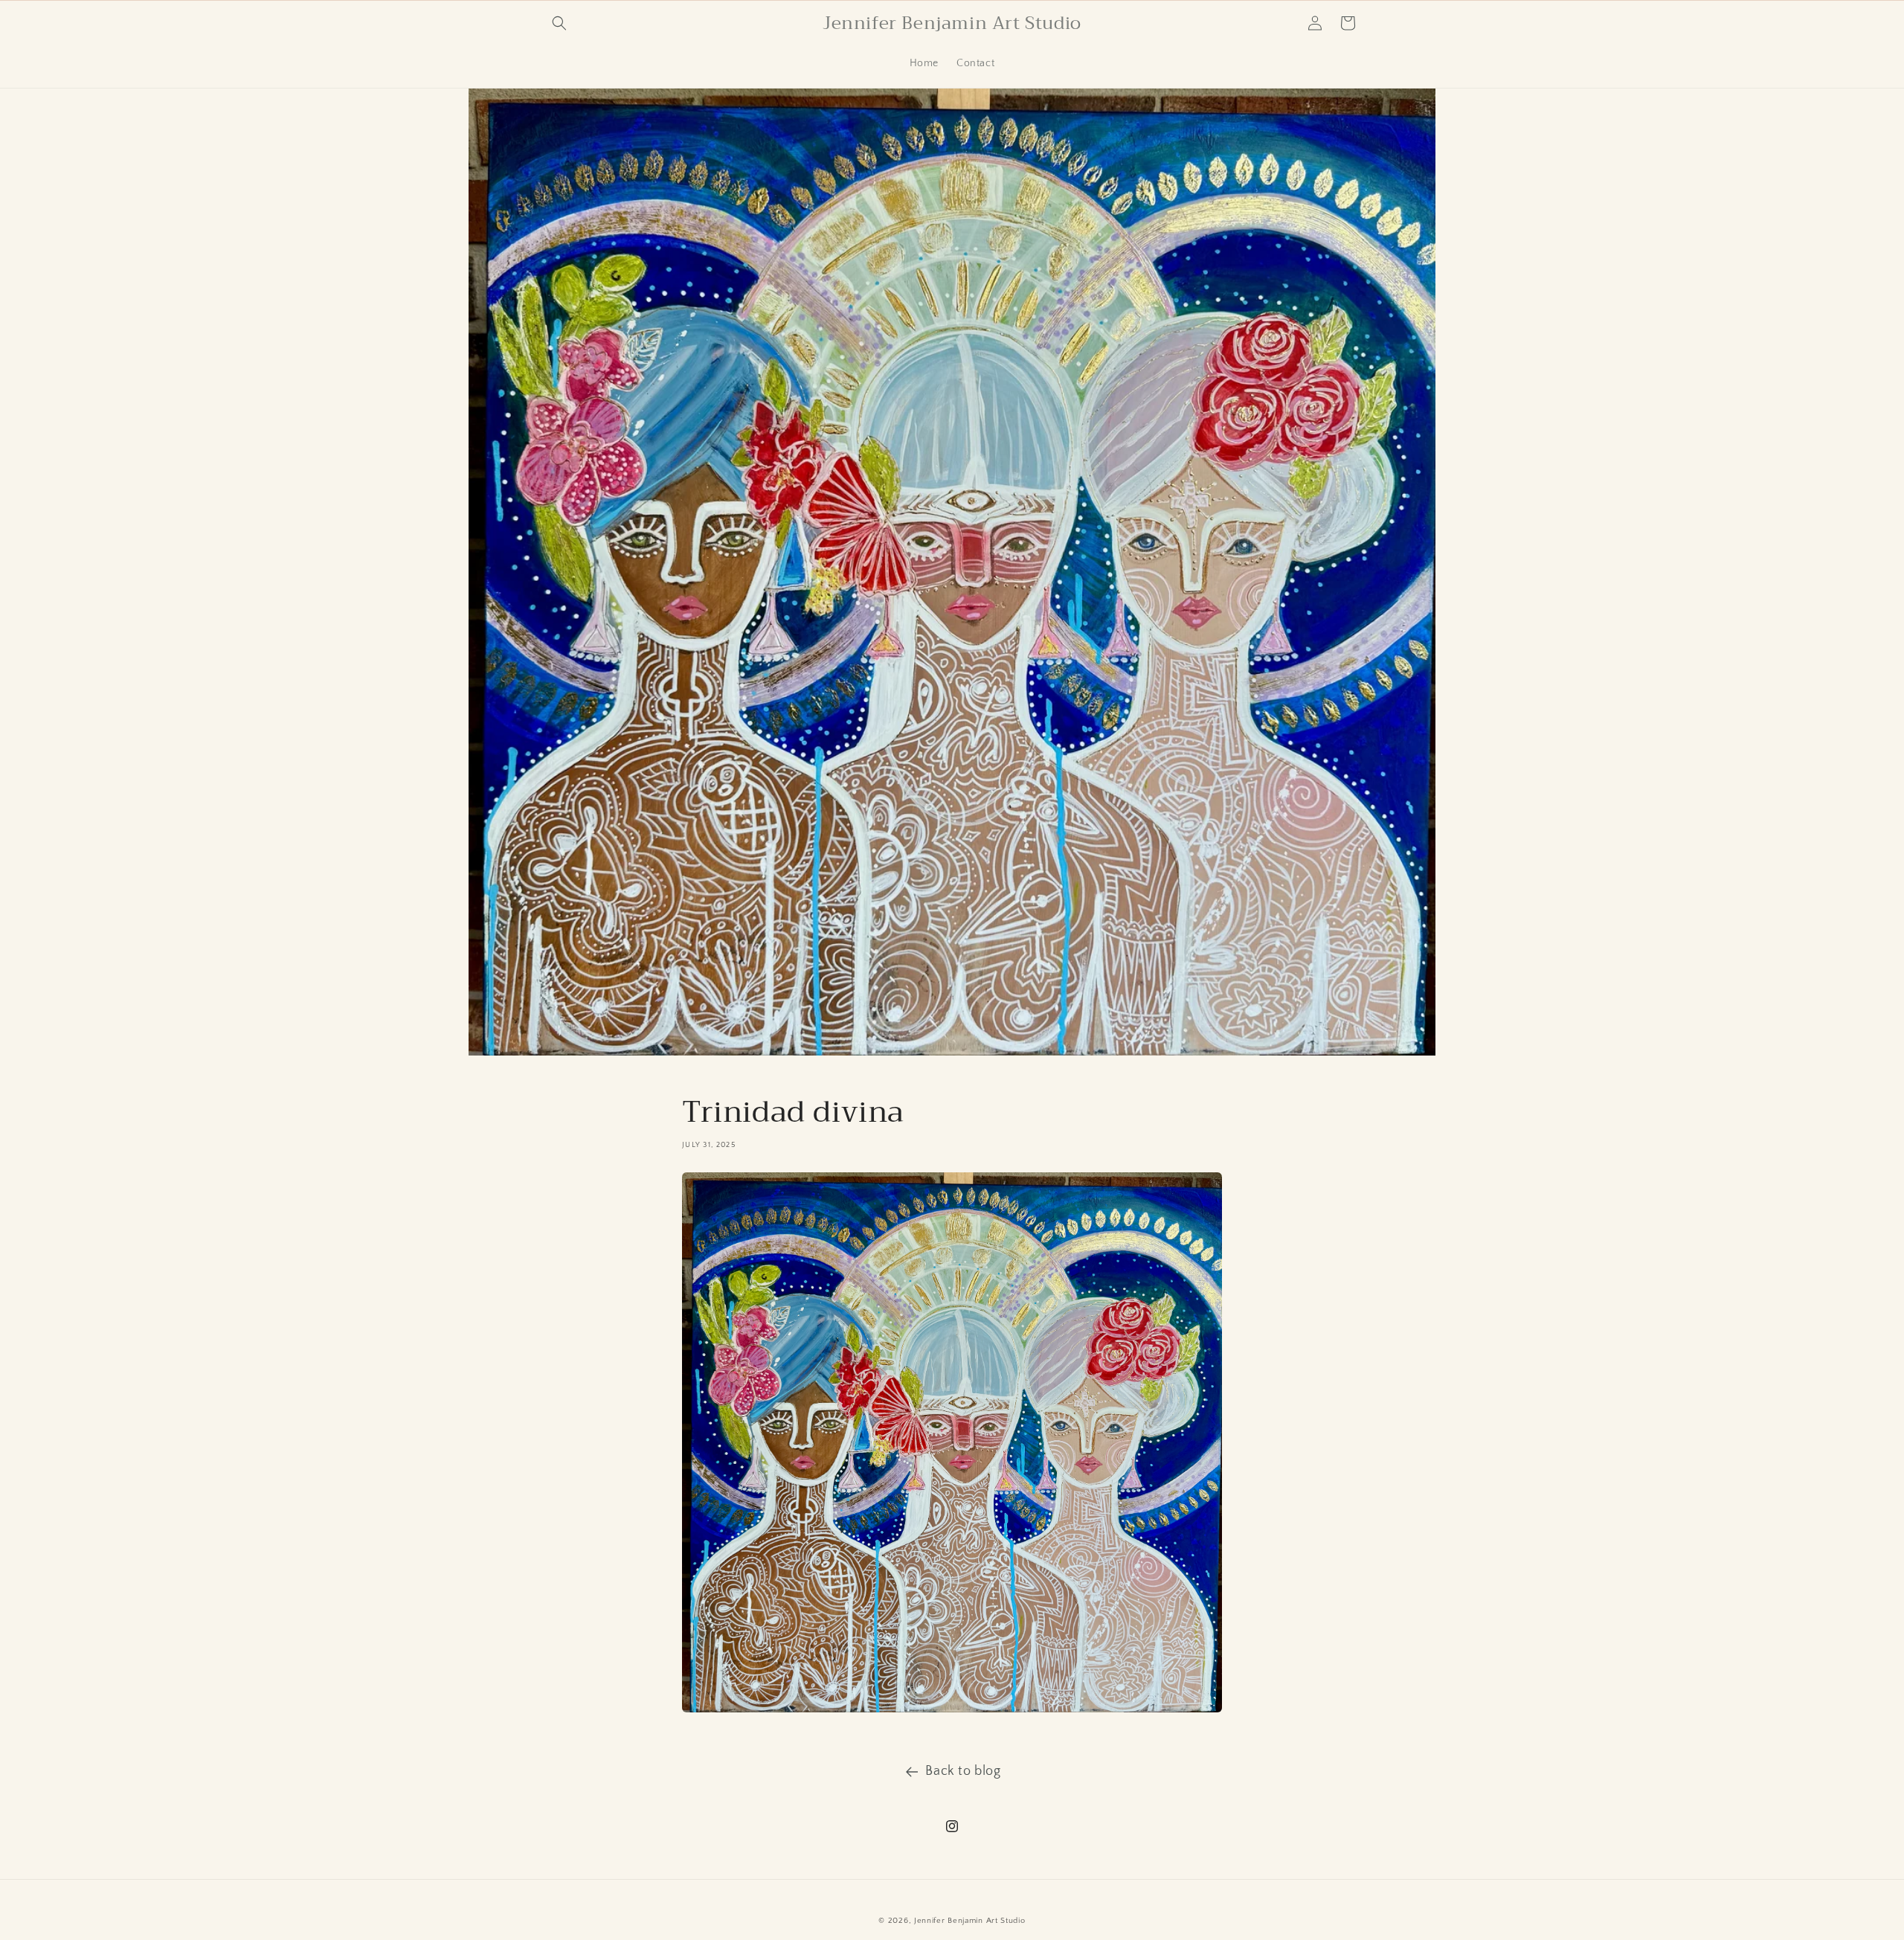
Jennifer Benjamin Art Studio (970, 1921)
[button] (559, 23)
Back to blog (963, 1771)
